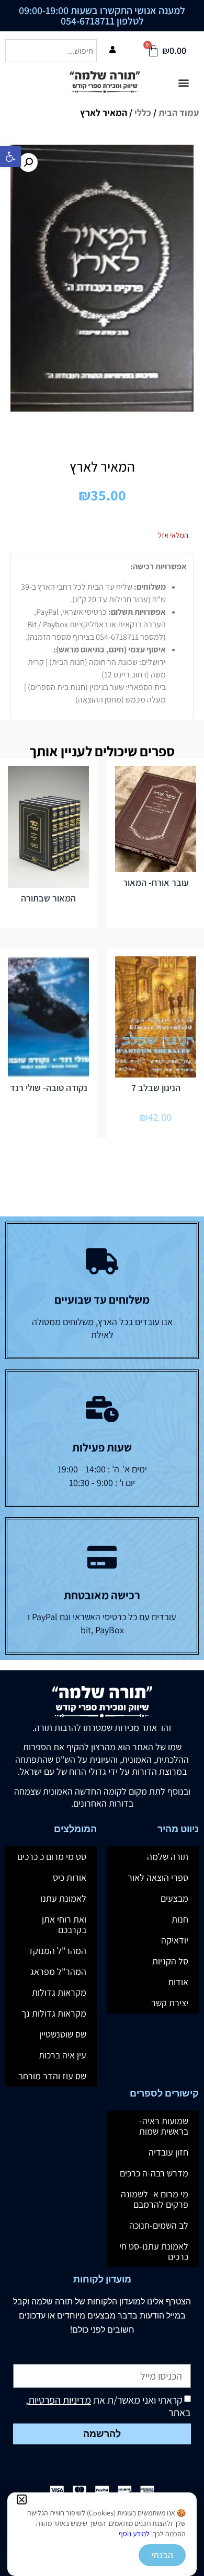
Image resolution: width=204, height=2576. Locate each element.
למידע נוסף (134, 2534)
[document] (102, 1288)
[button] (22, 2499)
